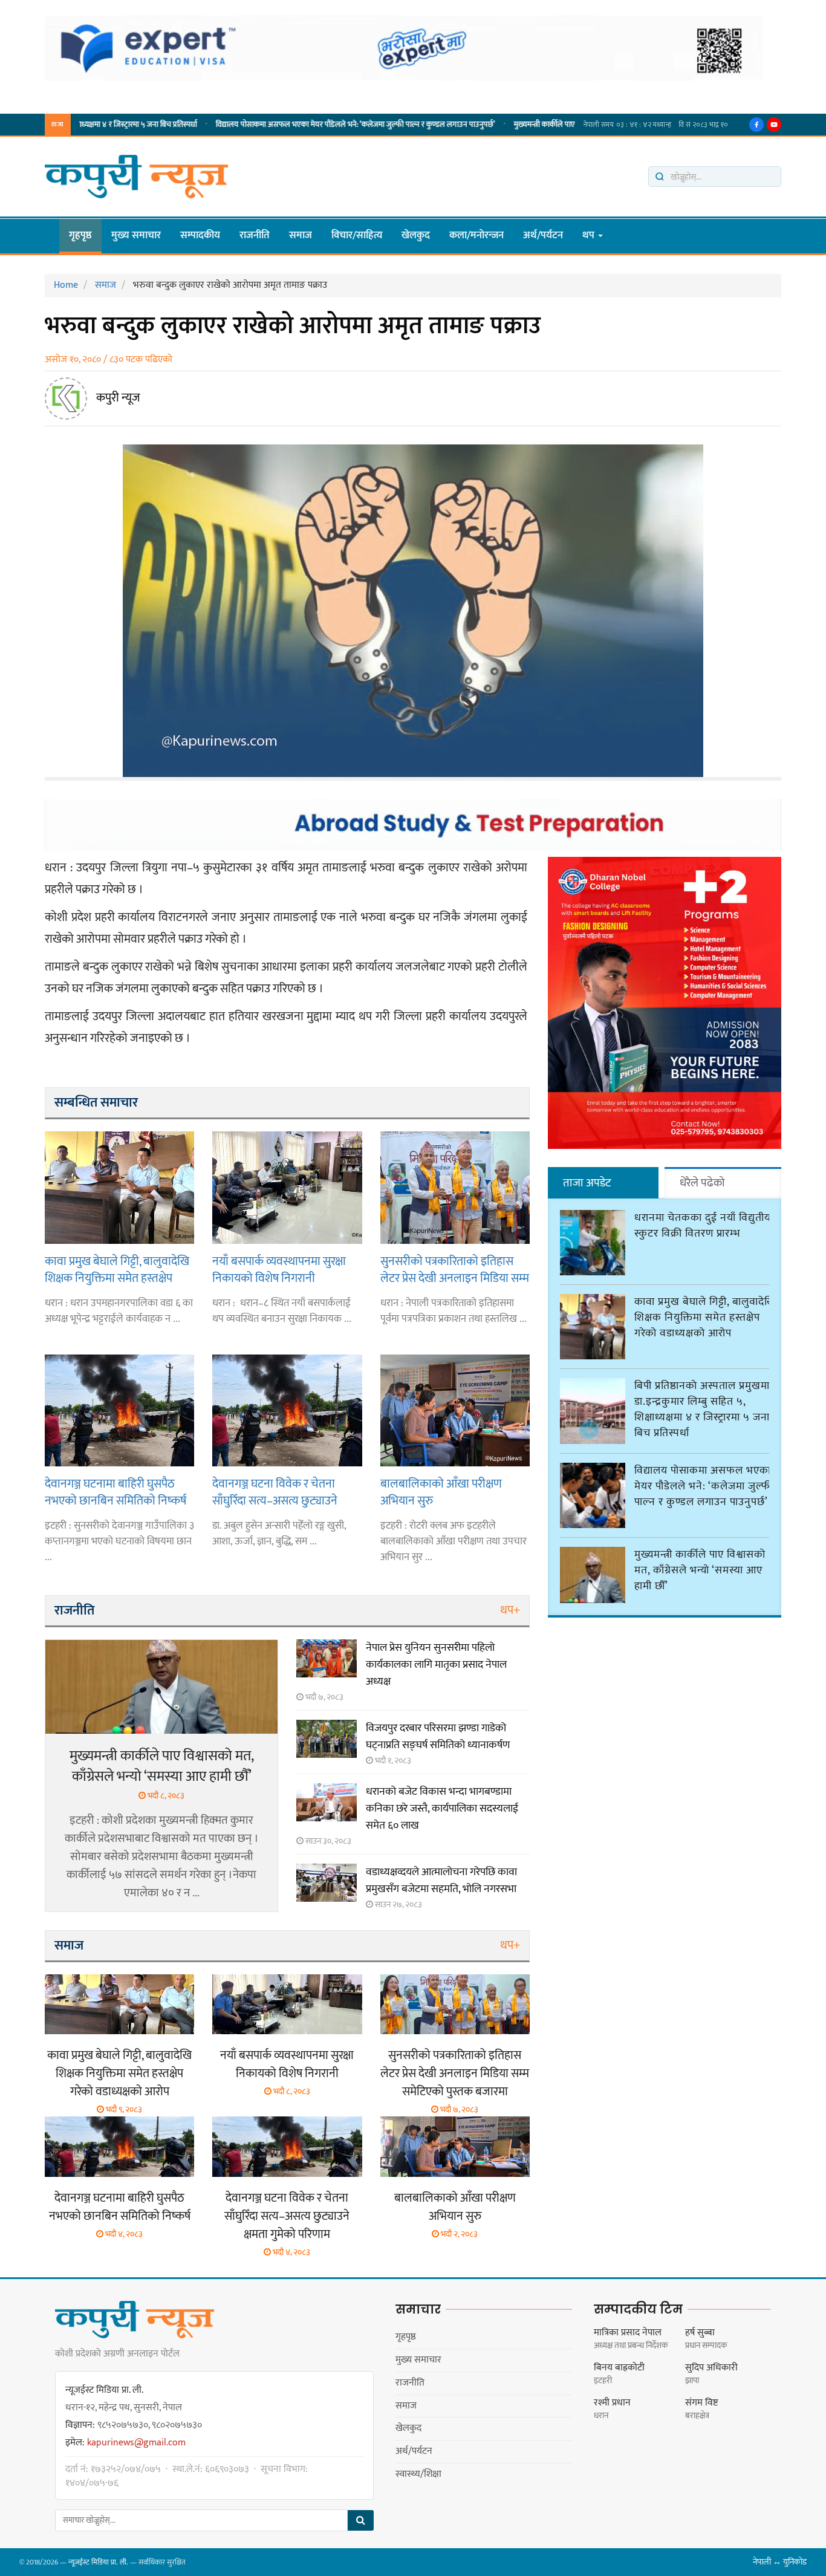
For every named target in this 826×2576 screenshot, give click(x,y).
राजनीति (255, 235)
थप (590, 235)
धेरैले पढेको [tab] (702, 1183)
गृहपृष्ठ (80, 235)
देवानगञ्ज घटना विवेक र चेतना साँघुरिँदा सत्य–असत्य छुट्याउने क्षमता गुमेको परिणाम (275, 1492)
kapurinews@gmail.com (136, 2443)
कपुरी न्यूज (118, 398)
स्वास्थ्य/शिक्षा (418, 2474)
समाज (301, 235)
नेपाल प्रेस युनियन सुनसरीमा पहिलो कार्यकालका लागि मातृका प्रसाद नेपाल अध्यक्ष (436, 1665)
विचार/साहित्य (357, 235)
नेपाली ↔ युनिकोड (780, 2562)
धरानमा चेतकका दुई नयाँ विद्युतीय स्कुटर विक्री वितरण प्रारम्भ (703, 1226)
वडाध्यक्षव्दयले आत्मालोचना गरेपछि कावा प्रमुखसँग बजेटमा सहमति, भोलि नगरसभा (441, 1881)
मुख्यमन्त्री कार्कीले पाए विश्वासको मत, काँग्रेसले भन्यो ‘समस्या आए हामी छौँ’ (538, 125)
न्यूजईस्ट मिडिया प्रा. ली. (98, 2562)
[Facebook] (756, 125)
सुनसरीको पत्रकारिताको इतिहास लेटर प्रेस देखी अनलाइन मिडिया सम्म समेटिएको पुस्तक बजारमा (455, 1270)
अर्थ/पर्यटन (543, 235)
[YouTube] (774, 125)
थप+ (510, 1610)
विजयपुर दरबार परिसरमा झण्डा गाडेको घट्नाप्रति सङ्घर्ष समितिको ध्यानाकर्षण (438, 1737)
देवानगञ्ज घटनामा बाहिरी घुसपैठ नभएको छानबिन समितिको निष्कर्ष (115, 1492)
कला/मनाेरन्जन (476, 235)
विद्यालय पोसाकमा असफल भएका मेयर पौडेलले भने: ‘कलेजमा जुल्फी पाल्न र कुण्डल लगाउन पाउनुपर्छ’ (279, 125)
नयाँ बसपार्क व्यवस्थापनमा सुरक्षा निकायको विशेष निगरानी (279, 1270)
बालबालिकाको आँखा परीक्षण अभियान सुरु (441, 1492)
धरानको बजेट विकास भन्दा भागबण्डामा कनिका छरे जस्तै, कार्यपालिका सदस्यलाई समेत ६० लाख (442, 1809)
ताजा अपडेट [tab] (587, 1183)
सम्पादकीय (200, 235)
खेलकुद (416, 235)
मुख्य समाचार (136, 235)
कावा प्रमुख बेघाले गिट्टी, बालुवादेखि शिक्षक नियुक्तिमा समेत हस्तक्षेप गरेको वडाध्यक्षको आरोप (117, 1270)
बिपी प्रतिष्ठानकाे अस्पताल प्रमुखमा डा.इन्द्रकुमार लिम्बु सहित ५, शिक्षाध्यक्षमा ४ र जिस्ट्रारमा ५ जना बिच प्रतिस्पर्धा (702, 1410)
